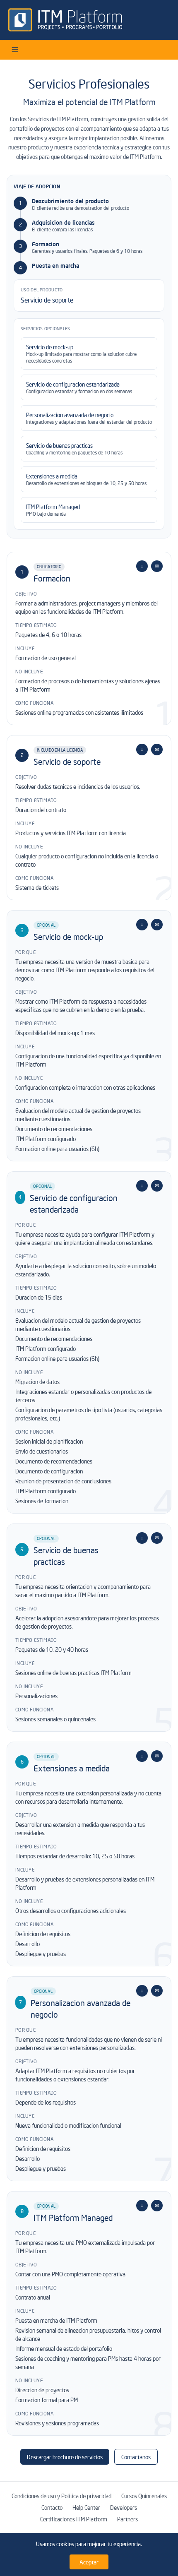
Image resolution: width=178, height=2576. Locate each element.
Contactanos (136, 2457)
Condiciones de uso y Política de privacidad (61, 2496)
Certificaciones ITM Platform (74, 2519)
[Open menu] (15, 50)
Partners (127, 2519)
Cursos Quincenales (144, 2496)
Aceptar (89, 2562)
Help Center (86, 2507)
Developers (124, 2507)
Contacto (52, 2507)
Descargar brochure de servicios (65, 2457)
